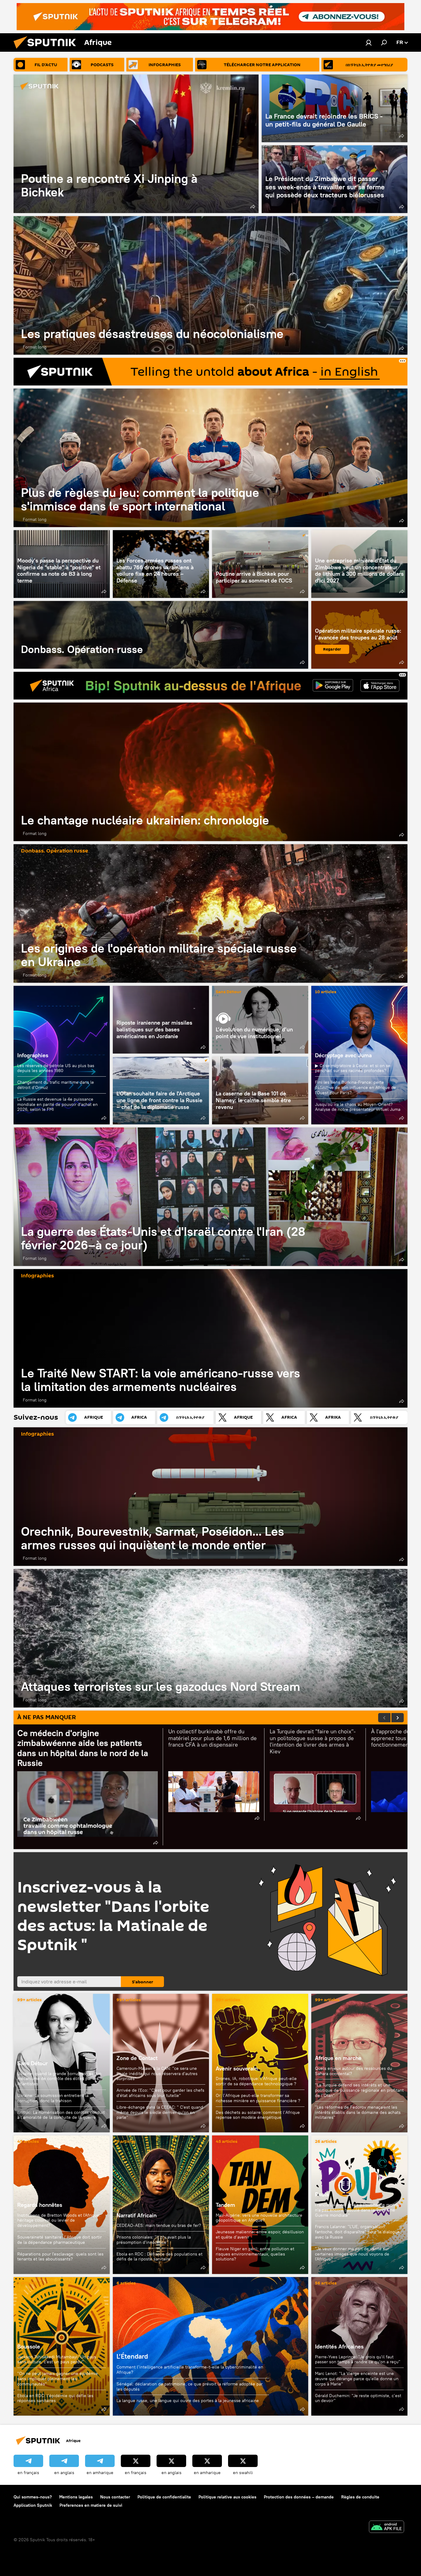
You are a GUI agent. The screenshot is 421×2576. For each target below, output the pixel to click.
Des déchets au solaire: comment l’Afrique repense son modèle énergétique (258, 2115)
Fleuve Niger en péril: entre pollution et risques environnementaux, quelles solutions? (255, 2254)
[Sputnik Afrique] (47, 50)
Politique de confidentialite (164, 2497)
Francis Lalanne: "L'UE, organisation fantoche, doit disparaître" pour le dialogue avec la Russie (357, 2232)
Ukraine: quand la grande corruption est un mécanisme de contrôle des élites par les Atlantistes (59, 2079)
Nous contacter (115, 2497)
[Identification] (369, 42)
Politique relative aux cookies (227, 2497)
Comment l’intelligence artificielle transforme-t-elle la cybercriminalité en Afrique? (190, 2370)
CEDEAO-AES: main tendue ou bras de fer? (159, 2225)
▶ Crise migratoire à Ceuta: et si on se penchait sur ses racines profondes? (353, 1068)
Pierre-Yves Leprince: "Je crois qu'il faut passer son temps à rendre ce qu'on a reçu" (358, 2359)
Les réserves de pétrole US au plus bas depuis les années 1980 (56, 1068)
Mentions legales (76, 2497)
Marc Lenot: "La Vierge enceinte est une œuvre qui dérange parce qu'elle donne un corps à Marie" (357, 2379)
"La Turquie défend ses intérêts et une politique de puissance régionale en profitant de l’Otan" (359, 2090)
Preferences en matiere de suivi (91, 2505)
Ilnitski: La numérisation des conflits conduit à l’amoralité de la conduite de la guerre (61, 2115)
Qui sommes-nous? (33, 2497)
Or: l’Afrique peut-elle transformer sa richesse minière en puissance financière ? (258, 2098)
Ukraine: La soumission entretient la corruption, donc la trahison (53, 2098)
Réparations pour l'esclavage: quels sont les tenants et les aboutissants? (60, 2257)
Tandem (225, 2205)
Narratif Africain (161, 2205)
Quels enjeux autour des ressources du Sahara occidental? (354, 2071)
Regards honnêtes (40, 2205)
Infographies (33, 1055)
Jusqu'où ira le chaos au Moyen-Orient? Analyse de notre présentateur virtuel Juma (358, 1107)
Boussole (29, 2346)
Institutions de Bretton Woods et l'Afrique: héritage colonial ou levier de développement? (59, 2220)
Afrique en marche (338, 2058)
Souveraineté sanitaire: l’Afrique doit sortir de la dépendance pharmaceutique (59, 2240)
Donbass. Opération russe (161, 635)
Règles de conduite (360, 2497)
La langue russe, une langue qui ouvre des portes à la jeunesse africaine (188, 2401)
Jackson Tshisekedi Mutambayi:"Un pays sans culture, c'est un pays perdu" (57, 2359)
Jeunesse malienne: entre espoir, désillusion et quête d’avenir (260, 2234)
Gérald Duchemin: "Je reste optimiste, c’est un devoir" (358, 2398)
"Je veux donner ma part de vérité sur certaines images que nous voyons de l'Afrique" (352, 2254)
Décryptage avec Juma (343, 1055)
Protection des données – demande (299, 2497)
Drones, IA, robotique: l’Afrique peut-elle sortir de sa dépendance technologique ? (256, 2081)
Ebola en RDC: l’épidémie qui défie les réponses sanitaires (55, 2398)
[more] (253, 207)
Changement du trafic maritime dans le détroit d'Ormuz (56, 1085)
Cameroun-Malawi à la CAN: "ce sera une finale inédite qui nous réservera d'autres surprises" (157, 2074)
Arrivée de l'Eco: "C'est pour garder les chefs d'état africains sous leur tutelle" (160, 2093)
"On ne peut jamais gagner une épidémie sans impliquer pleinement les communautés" (58, 2379)
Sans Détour (229, 992)
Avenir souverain (237, 2068)
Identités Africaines (339, 2346)
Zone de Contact (137, 2058)
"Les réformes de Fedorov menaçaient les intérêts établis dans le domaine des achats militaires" (358, 2112)
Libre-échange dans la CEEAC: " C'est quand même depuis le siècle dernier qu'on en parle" (160, 2112)
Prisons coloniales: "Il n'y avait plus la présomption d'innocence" (154, 2240)
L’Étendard (211, 2346)
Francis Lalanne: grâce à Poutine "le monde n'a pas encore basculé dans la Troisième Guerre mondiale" (357, 2210)
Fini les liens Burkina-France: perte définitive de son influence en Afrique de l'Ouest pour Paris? (356, 1087)
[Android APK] (386, 2528)
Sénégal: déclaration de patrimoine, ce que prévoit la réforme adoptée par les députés (190, 2387)
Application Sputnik (33, 2505)
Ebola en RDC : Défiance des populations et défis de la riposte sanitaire (159, 2257)
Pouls (322, 2194)
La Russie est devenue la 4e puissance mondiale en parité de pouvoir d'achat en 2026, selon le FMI (57, 1104)
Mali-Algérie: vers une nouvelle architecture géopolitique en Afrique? (259, 2218)
